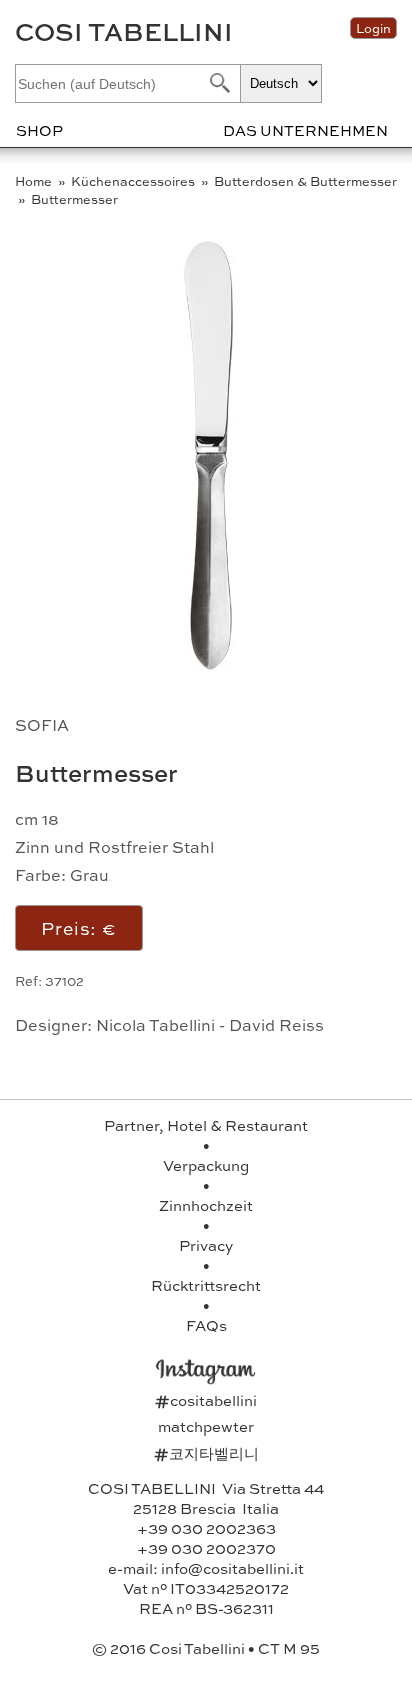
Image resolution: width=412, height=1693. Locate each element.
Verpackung (206, 1165)
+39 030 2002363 (206, 1528)
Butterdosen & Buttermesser (305, 181)
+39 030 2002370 (206, 1548)
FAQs (206, 1325)
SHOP (39, 130)
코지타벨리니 (206, 1453)
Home (35, 181)
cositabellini (206, 1400)
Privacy (206, 1245)
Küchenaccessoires (134, 181)
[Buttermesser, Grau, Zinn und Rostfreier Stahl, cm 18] (210, 674)
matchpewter (206, 1426)
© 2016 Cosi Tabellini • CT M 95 (206, 1648)
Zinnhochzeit (206, 1205)
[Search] (218, 82)
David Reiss (276, 1024)
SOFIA (42, 724)
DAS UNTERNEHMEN (305, 130)
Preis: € (79, 927)
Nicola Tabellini (155, 1024)
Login (373, 28)
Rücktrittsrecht (206, 1285)
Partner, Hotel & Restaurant (206, 1125)
